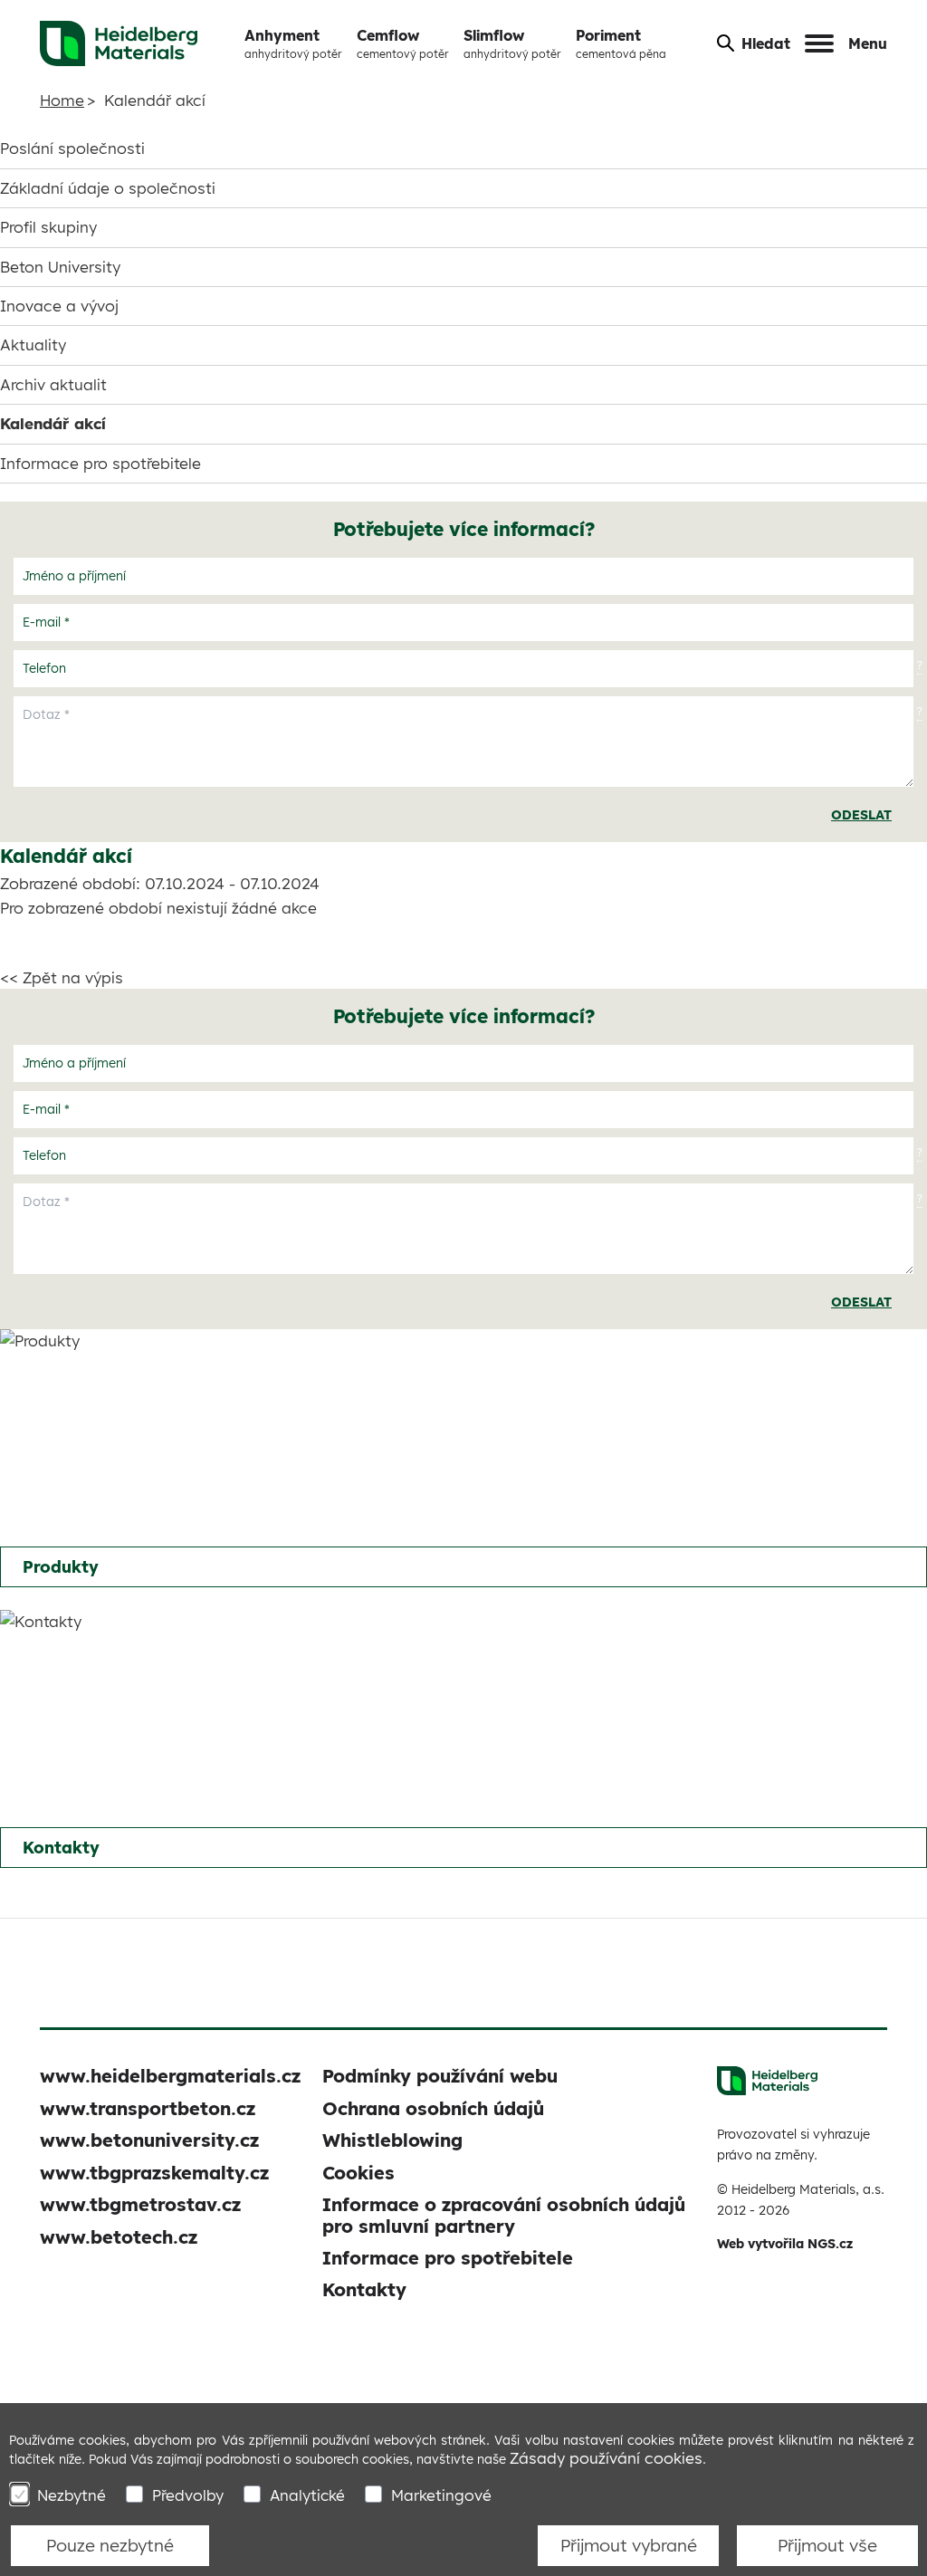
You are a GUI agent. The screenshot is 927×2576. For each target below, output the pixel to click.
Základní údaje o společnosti (108, 188)
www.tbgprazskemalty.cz (154, 2173)
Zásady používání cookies (606, 2458)
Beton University (60, 267)
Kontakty (61, 1848)
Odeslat (861, 815)
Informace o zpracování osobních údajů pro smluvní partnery (504, 2215)
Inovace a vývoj (59, 306)
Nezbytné (72, 2495)
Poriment (621, 43)
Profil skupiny (48, 227)
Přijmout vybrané (629, 2545)
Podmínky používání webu (440, 2076)
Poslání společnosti (72, 148)
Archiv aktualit (53, 384)
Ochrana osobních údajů (433, 2108)
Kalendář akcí (53, 423)
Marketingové (441, 2495)
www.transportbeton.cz (148, 2108)
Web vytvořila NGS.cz (785, 2244)
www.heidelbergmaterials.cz (170, 2076)
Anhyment (293, 43)
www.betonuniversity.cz (149, 2140)
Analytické (307, 2495)
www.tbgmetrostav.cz (140, 2204)
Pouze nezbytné (110, 2545)
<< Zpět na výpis (62, 977)
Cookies (358, 2173)
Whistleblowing (392, 2140)
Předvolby (188, 2495)
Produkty (61, 1567)
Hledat (766, 43)
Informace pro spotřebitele (100, 463)
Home (62, 100)
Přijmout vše (827, 2545)
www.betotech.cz (119, 2237)
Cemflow (403, 43)
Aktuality (33, 345)
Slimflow (512, 43)
